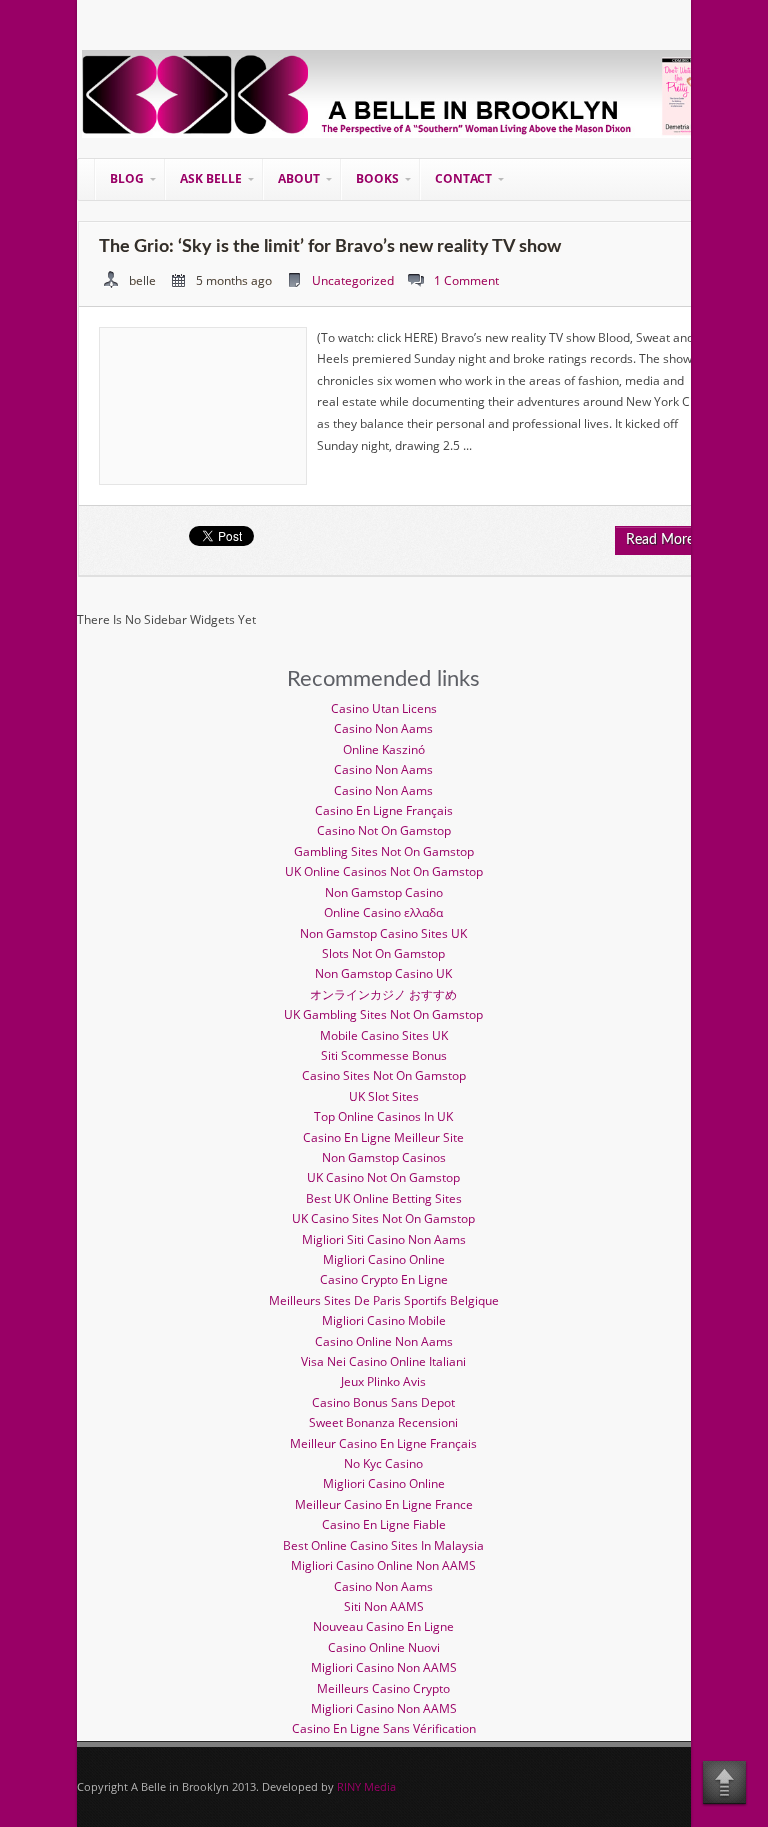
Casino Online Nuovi (384, 1647)
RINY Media (366, 1786)
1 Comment (466, 280)
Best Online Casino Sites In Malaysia (383, 1545)
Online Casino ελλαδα (383, 912)
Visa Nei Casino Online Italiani (383, 1361)
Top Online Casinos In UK (383, 1116)
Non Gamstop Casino (384, 892)
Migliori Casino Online (384, 1259)
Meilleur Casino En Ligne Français (383, 1443)
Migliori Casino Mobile (384, 1320)
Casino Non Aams (383, 728)
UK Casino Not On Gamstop (383, 1177)
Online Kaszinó (384, 749)
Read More (660, 540)
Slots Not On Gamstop (383, 953)
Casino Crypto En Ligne (384, 1279)
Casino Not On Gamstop (384, 830)
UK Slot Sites (384, 1096)
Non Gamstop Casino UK (383, 973)
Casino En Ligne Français (384, 810)
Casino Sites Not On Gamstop (384, 1075)
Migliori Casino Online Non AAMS (383, 1565)
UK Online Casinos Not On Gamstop (384, 871)
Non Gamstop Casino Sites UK (383, 933)
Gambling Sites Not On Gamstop (384, 851)
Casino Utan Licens (384, 708)
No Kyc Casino (383, 1463)
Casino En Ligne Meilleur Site (383, 1137)
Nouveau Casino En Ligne (383, 1626)
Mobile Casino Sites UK (384, 1035)
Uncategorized (353, 280)
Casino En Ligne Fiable (384, 1524)
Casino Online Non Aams (384, 1341)
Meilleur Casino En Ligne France (384, 1504)
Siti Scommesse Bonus (384, 1055)
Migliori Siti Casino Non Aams (384, 1239)
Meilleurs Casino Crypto (383, 1688)
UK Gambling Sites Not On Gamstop (383, 1014)
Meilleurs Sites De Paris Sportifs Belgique (384, 1300)
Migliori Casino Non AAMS (384, 1667)
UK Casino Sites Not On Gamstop (383, 1218)
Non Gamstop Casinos (384, 1157)
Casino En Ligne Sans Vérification (384, 1728)
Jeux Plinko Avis (383, 1381)
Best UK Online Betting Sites (384, 1198)
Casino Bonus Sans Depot (383, 1402)
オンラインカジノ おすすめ (383, 994)
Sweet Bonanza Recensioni (383, 1422)
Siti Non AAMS (384, 1606)
